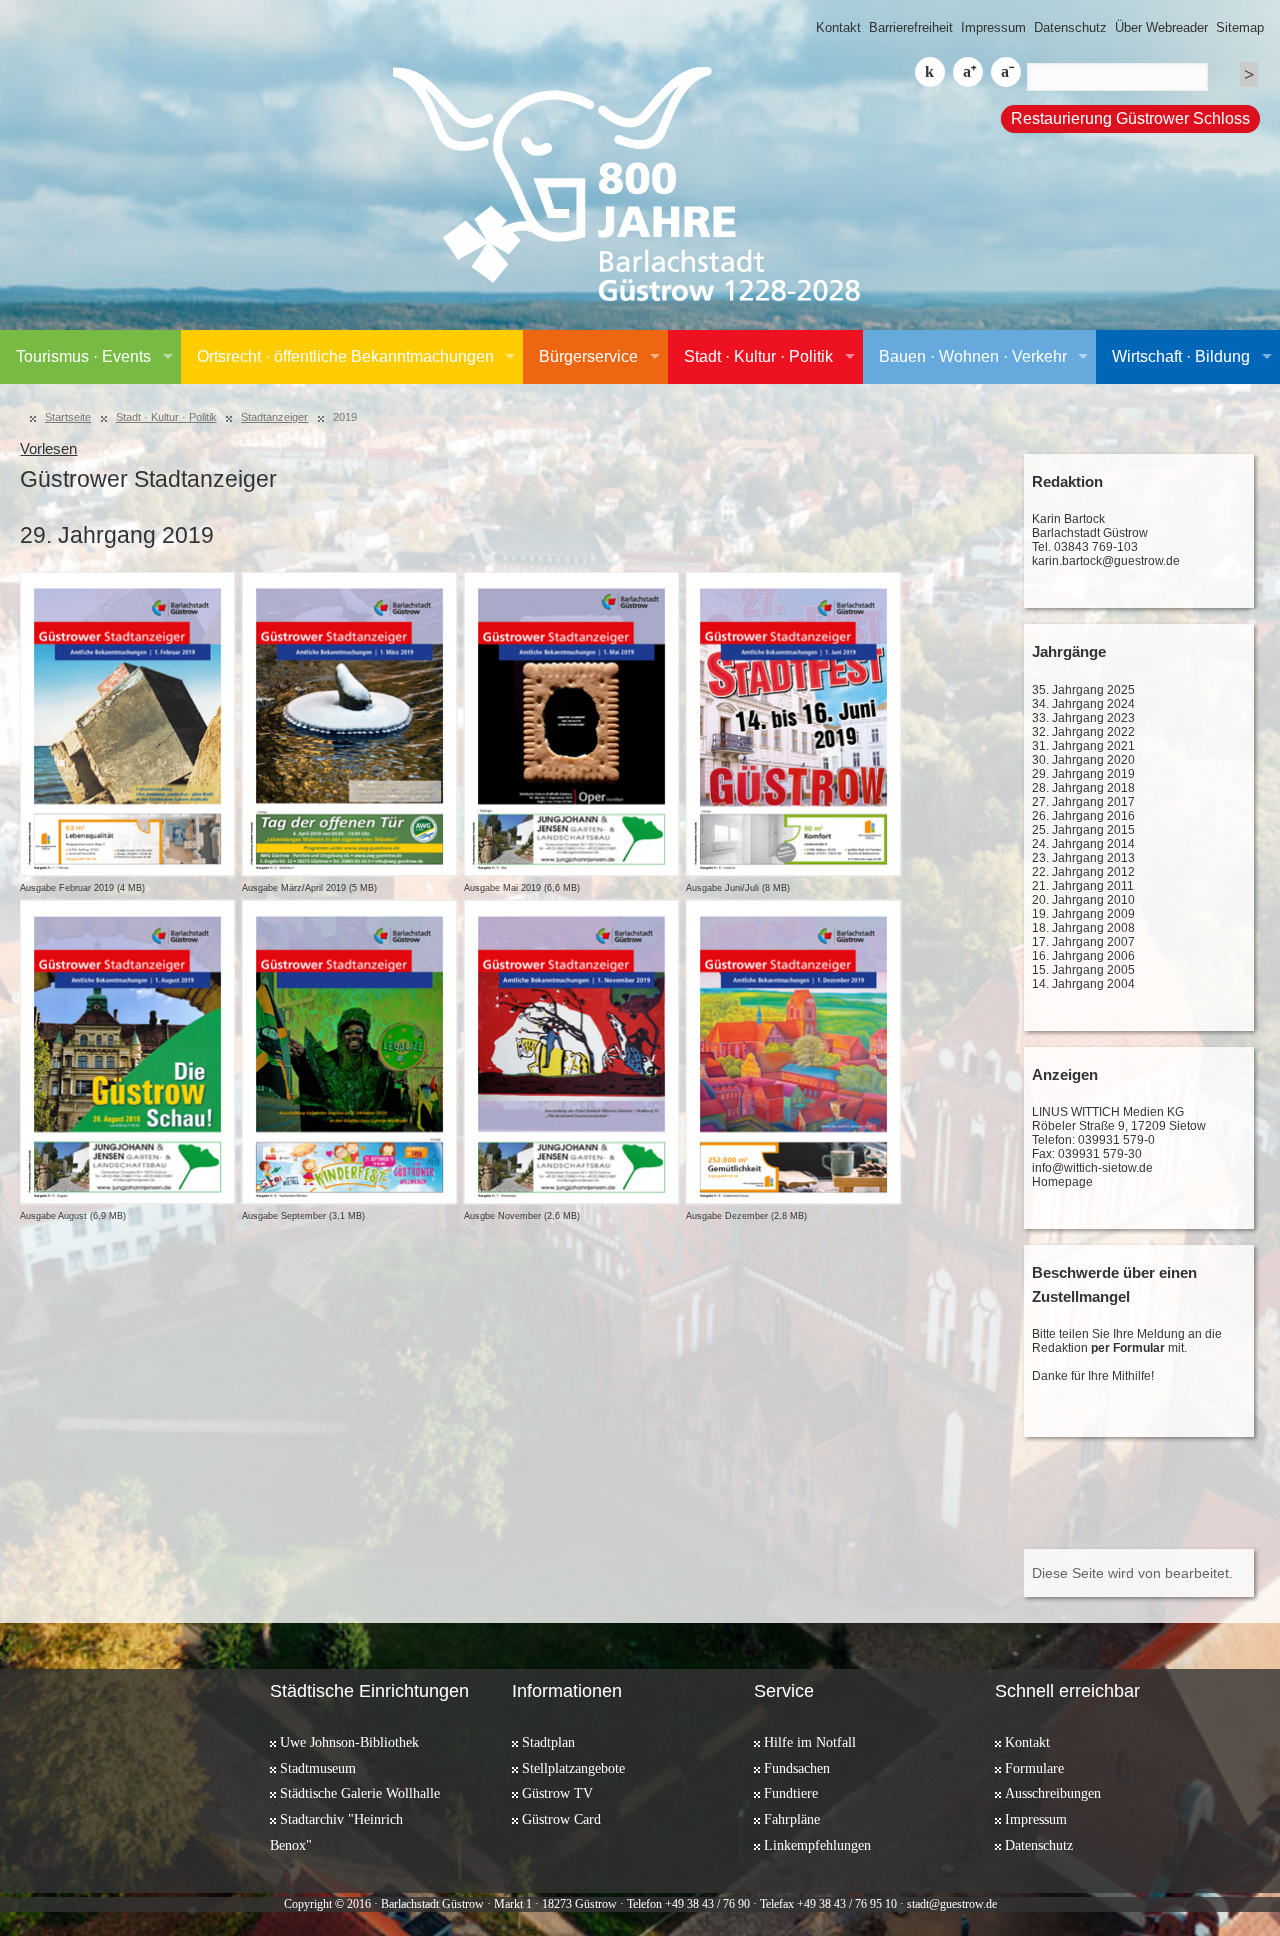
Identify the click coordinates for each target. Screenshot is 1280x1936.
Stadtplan (548, 1742)
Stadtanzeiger (274, 417)
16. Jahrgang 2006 (1083, 956)
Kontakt (838, 27)
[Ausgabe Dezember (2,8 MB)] (792, 1052)
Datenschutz (1070, 27)
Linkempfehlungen (817, 1845)
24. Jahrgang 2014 (1083, 844)
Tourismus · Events (83, 356)
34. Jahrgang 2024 (1083, 704)
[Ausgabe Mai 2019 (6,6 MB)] (570, 724)
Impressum (993, 27)
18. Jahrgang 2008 (1083, 928)
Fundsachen (797, 1768)
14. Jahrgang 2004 (1083, 984)
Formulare (1034, 1768)
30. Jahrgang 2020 (1083, 760)
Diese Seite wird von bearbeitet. (1132, 1573)
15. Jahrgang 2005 (1083, 970)
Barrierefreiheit (911, 27)
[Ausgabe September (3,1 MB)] (348, 1052)
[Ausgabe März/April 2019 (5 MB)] (348, 724)
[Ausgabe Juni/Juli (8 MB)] (792, 724)
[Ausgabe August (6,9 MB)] (126, 1052)
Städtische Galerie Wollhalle (360, 1793)
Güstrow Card (561, 1819)
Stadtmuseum (318, 1768)
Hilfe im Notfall (810, 1742)
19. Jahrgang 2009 (1083, 914)
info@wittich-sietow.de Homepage (1092, 1175)
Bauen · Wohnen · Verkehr (973, 356)
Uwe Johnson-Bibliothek (349, 1742)
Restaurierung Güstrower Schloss (1130, 118)
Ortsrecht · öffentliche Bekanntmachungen (345, 356)
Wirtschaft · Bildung (1181, 356)
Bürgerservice (588, 356)
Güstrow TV (557, 1793)
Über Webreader (1161, 27)
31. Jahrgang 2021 (1083, 746)
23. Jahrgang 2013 (1083, 858)
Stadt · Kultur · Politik (758, 356)
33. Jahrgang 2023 (1083, 718)
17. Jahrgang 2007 (1083, 942)
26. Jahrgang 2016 (1083, 816)
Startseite (68, 417)
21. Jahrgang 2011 (1083, 886)
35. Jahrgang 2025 (1083, 690)
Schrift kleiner (1006, 72)
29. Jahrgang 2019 (1083, 774)
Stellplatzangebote (573, 1768)
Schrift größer (968, 72)
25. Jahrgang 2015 (1083, 830)
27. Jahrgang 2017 (1083, 802)
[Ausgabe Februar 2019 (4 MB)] (126, 724)
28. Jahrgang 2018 (1083, 788)
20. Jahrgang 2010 (1083, 900)
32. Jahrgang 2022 (1083, 732)
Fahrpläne (792, 1819)
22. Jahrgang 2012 (1083, 872)
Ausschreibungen (1053, 1793)
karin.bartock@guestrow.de (1106, 561)
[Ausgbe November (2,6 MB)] (570, 1052)
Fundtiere (791, 1793)
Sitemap (1240, 27)
